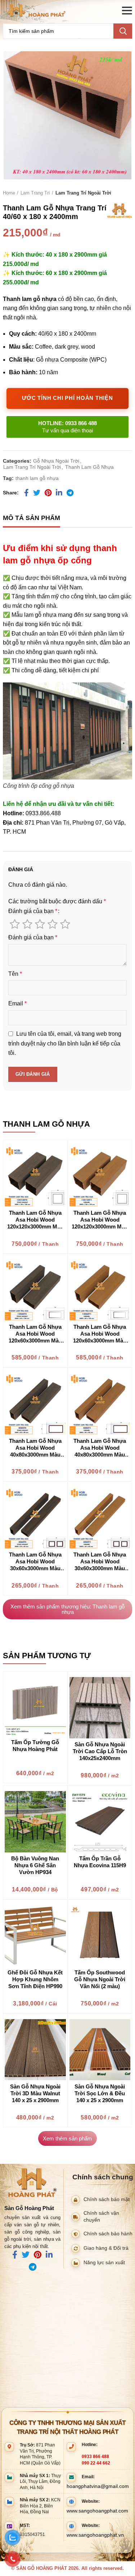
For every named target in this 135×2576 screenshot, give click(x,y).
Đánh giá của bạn (33, 911)
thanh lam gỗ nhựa (37, 478)
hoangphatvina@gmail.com (98, 2486)
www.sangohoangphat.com (97, 2511)
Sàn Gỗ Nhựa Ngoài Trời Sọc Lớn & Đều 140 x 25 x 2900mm (100, 2093)
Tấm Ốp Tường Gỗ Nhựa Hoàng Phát (35, 1746)
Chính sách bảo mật (107, 2199)
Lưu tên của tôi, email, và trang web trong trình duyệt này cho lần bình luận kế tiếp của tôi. (65, 1043)
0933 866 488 (95, 2457)
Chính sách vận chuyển (101, 2217)
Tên (15, 974)
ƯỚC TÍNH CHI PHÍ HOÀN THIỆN (67, 398)
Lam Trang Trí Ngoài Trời (83, 193)
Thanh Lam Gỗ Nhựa (89, 467)
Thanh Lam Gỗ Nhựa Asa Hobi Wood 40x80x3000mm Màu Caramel (100, 1448)
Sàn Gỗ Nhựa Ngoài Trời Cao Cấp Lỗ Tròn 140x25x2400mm (100, 1751)
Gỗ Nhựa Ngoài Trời (56, 461)
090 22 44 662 (96, 2463)
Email (17, 1003)
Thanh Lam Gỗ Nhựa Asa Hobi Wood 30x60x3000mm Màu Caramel (100, 1562)
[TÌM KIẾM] (123, 31)
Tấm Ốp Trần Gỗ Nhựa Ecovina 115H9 (100, 1862)
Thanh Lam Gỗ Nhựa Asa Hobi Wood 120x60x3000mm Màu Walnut (35, 1334)
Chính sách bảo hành (108, 2234)
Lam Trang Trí (35, 193)
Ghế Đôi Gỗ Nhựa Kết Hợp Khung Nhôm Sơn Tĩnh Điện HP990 (35, 1979)
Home (9, 193)
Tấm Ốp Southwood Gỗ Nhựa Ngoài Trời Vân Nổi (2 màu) (100, 1979)
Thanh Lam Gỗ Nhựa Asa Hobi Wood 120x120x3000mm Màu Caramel (100, 1220)
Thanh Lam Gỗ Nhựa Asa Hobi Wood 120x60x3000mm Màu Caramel (100, 1334)
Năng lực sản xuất (104, 2263)
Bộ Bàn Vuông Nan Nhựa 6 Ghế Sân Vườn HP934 (35, 1865)
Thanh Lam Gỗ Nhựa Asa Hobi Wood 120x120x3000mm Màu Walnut (35, 1220)
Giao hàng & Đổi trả (106, 2248)
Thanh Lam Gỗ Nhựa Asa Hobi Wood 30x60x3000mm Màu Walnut (35, 1562)
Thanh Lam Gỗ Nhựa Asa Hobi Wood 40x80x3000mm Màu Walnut (35, 1448)
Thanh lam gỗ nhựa (46, 1124)
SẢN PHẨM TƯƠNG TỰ (47, 1656)
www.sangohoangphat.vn (95, 2535)
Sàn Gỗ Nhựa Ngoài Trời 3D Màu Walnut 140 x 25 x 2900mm (35, 2093)
